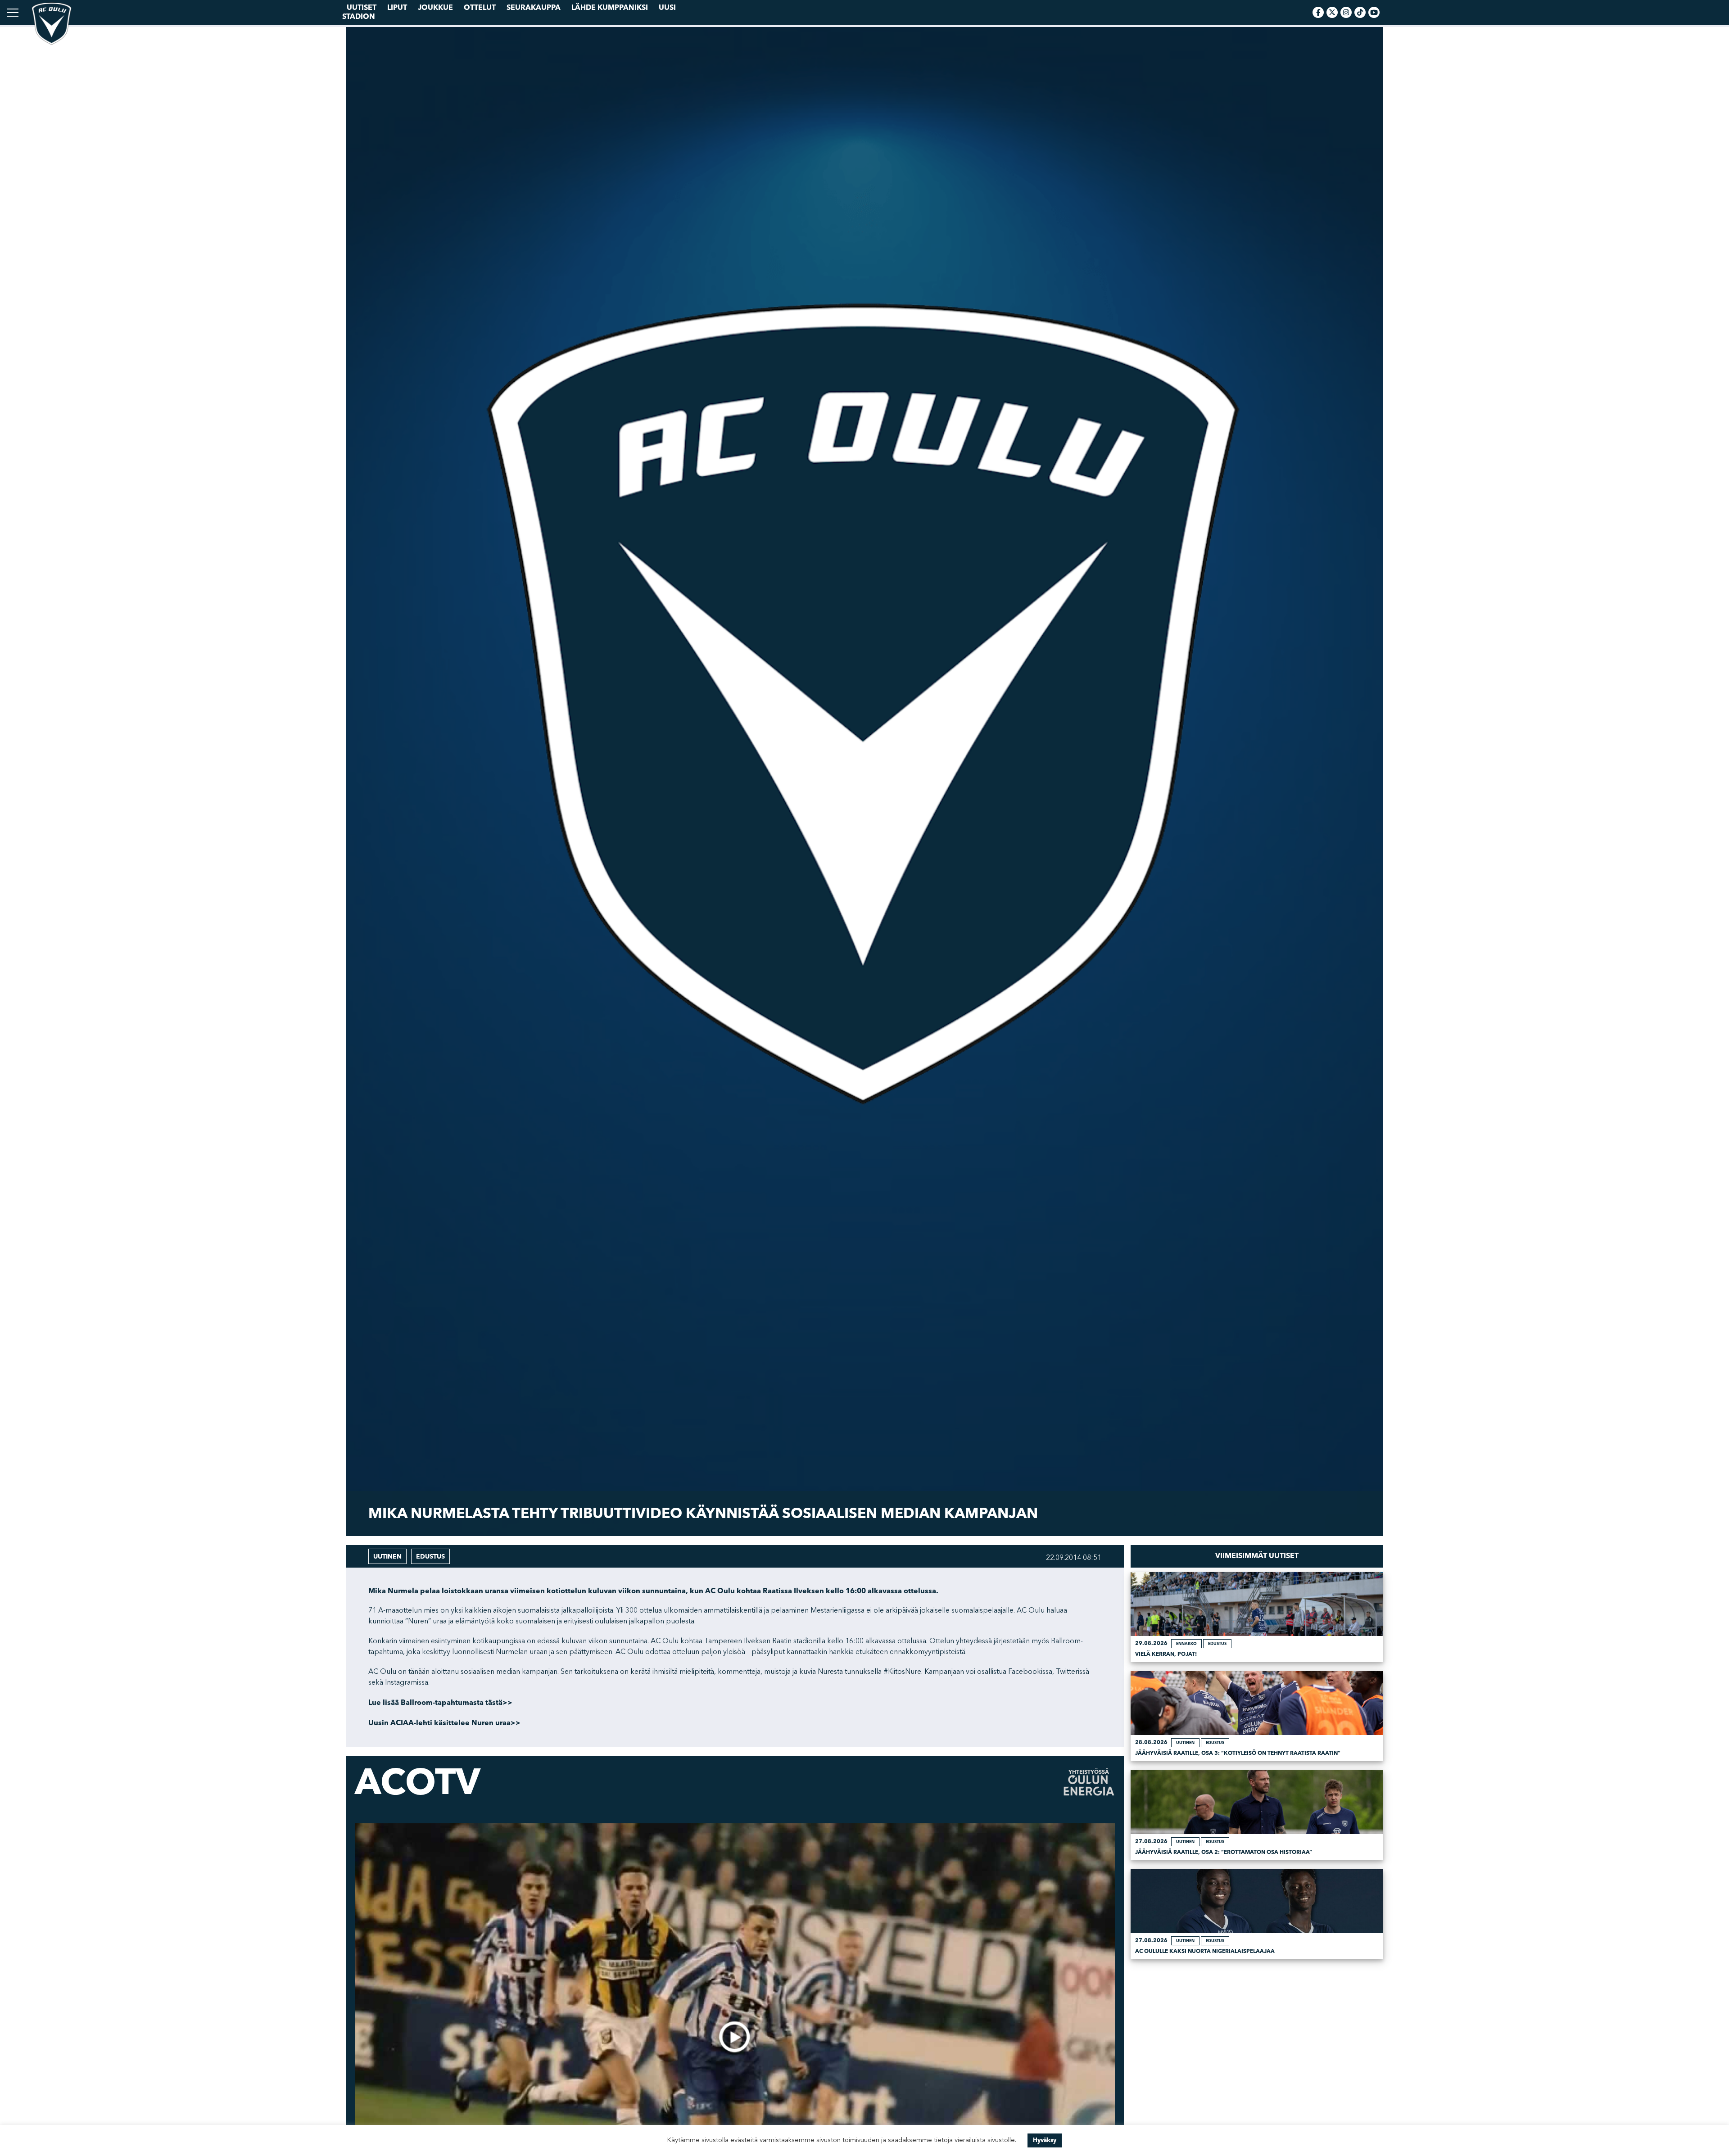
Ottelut (480, 8)
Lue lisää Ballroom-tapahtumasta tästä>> (440, 1703)
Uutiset (362, 8)
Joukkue (435, 8)
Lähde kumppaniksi (610, 8)
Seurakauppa (534, 8)
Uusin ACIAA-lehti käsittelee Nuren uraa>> (444, 1723)
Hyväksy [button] (1045, 2140)
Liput (397, 8)
